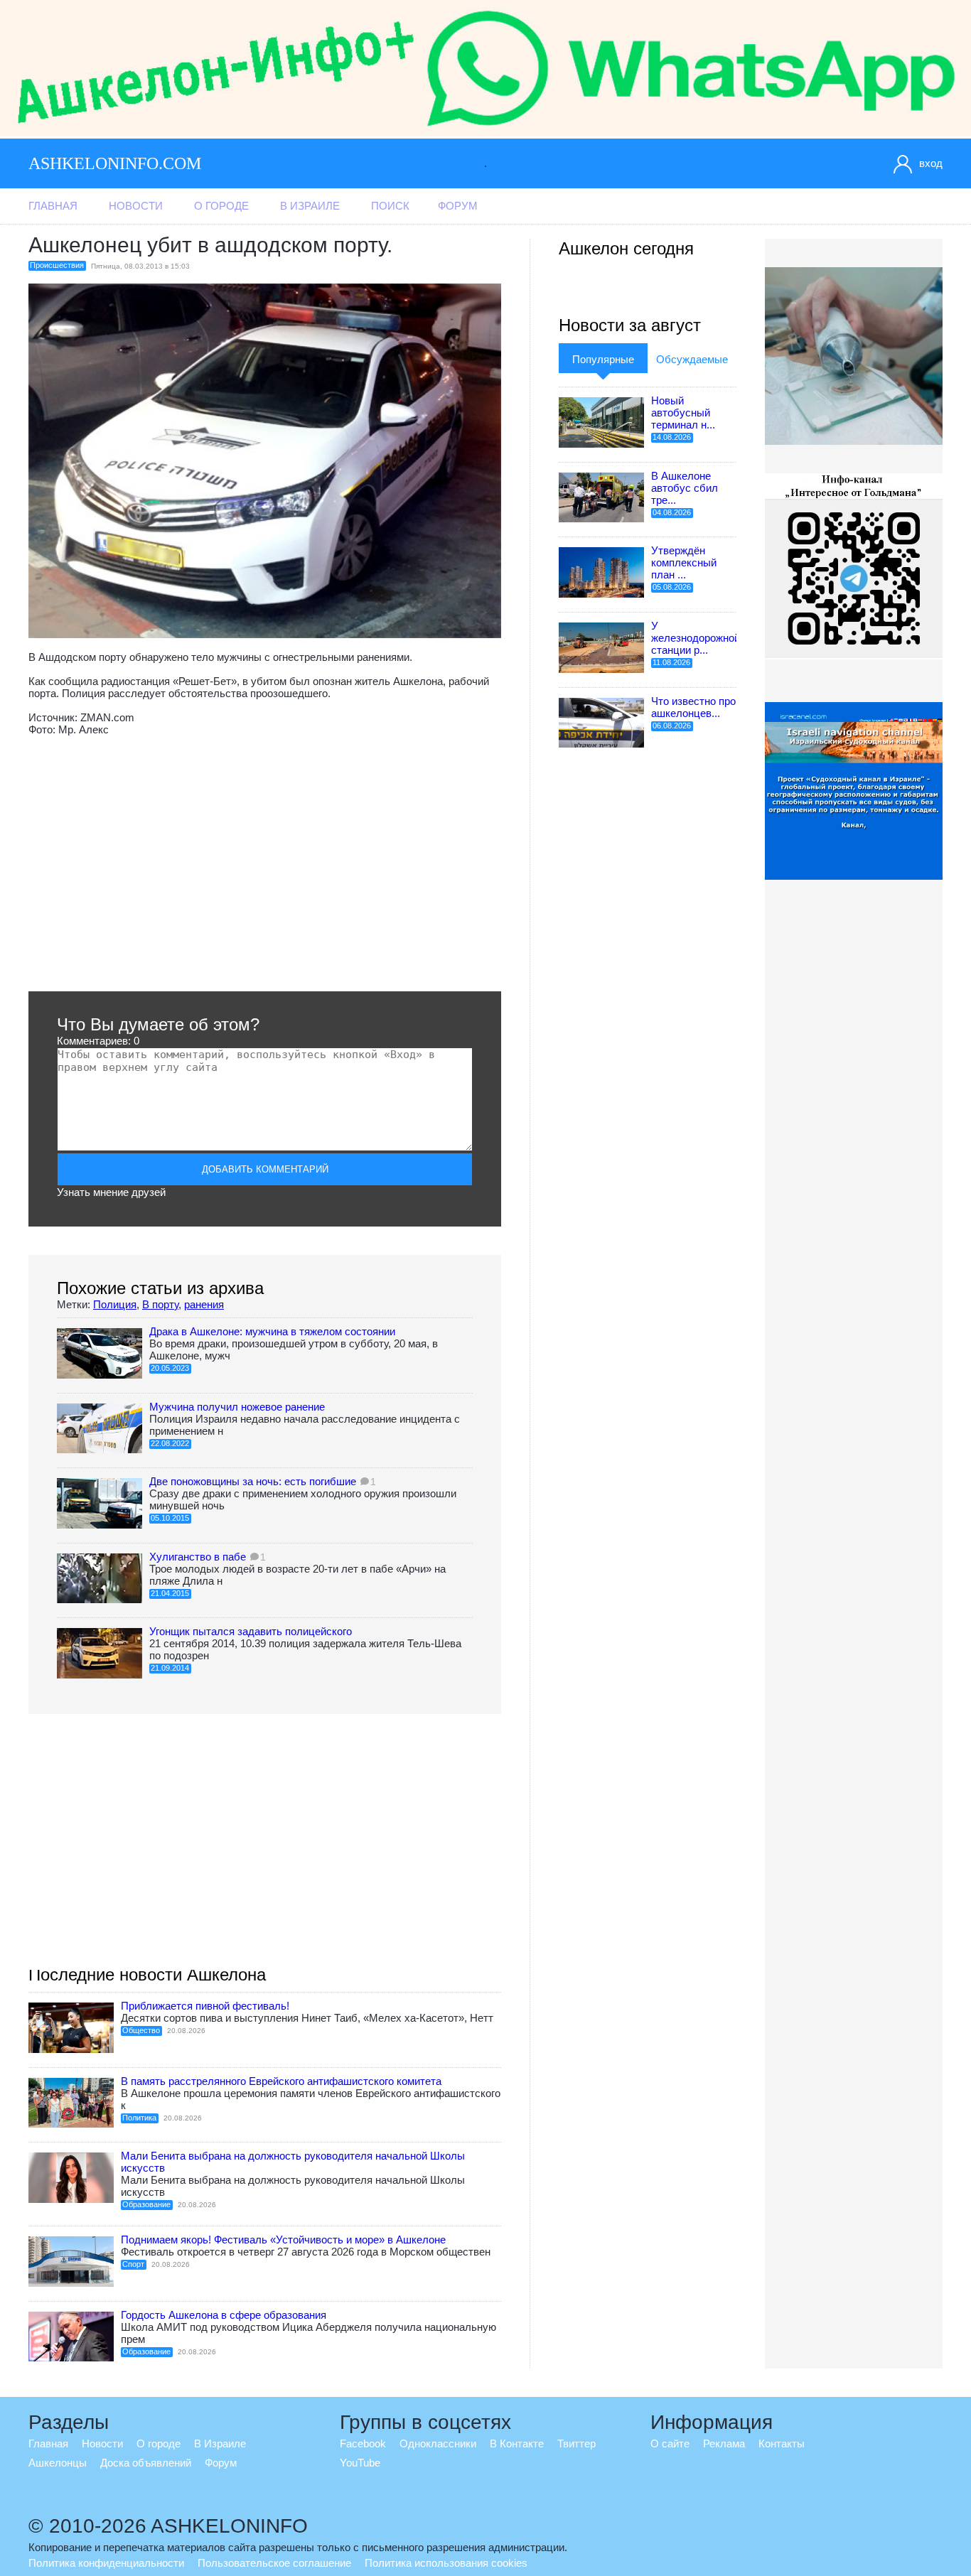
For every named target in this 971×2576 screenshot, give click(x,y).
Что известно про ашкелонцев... (693, 707)
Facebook (363, 2443)
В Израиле (310, 206)
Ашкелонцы (58, 2463)
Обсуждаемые (692, 359)
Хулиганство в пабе (198, 1557)
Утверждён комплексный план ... (684, 562)
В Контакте (517, 2443)
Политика (139, 2118)
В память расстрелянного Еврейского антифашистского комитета (281, 2081)
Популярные (603, 359)
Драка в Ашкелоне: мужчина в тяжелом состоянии (272, 1331)
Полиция (115, 1304)
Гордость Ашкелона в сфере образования (224, 2315)
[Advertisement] (265, 863)
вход (931, 163)
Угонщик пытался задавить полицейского (251, 1631)
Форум (458, 206)
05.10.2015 (170, 1518)
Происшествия (57, 265)
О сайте (670, 2443)
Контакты (782, 2443)
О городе (221, 206)
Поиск (390, 206)
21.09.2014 (170, 1668)
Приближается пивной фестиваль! (205, 2006)
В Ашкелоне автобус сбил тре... (685, 488)
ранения (204, 1304)
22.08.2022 (170, 1443)
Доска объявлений (146, 2463)
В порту (160, 1304)
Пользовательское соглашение (274, 2563)
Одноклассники (438, 2443)
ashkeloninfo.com (115, 163)
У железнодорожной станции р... (696, 638)
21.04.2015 (170, 1593)
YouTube (360, 2463)
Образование (146, 2204)
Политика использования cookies (446, 2563)
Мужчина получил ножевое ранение (237, 1407)
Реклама (724, 2443)
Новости (136, 206)
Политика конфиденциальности (106, 2563)
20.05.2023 (170, 1368)
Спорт (133, 2264)
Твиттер (576, 2443)
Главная (53, 206)
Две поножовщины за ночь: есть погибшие (253, 1481)
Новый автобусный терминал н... (683, 413)
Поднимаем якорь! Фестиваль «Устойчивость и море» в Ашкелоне (283, 2240)
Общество (141, 2030)
